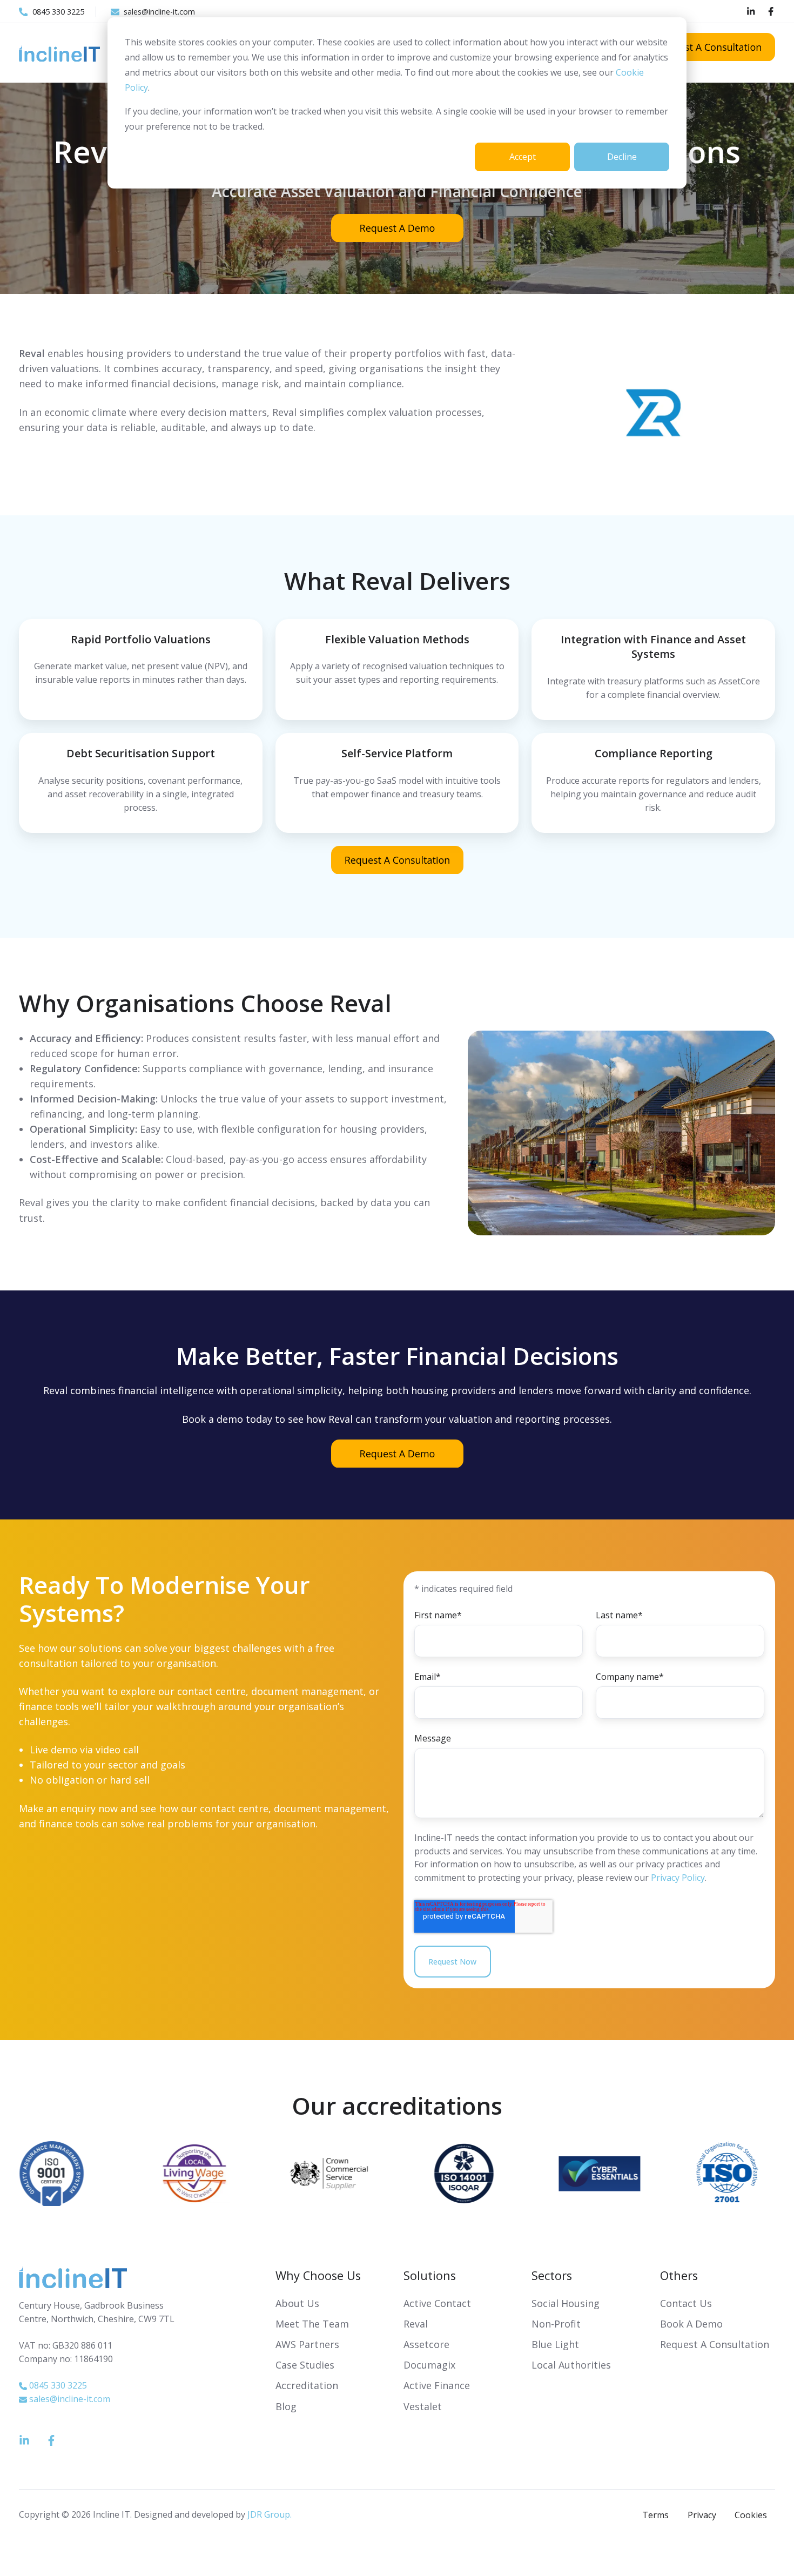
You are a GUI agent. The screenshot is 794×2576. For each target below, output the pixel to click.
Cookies (751, 2515)
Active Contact (437, 2303)
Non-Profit (556, 2324)
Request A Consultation (715, 2344)
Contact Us (686, 2303)
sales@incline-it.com (70, 2399)
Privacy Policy (678, 1878)
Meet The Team (312, 2324)
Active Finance (437, 2385)
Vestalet (423, 2406)
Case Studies (305, 2365)
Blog (286, 2406)
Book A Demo (691, 2324)
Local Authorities (571, 2365)
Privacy (702, 2515)
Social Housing (566, 2303)
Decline (622, 157)
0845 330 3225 (58, 2385)
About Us (297, 2303)
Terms (655, 2515)
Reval (416, 2324)
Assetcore (426, 2344)
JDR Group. (270, 2514)
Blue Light (555, 2344)
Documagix (429, 2365)
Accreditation (307, 2385)
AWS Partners (307, 2344)
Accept (523, 157)
